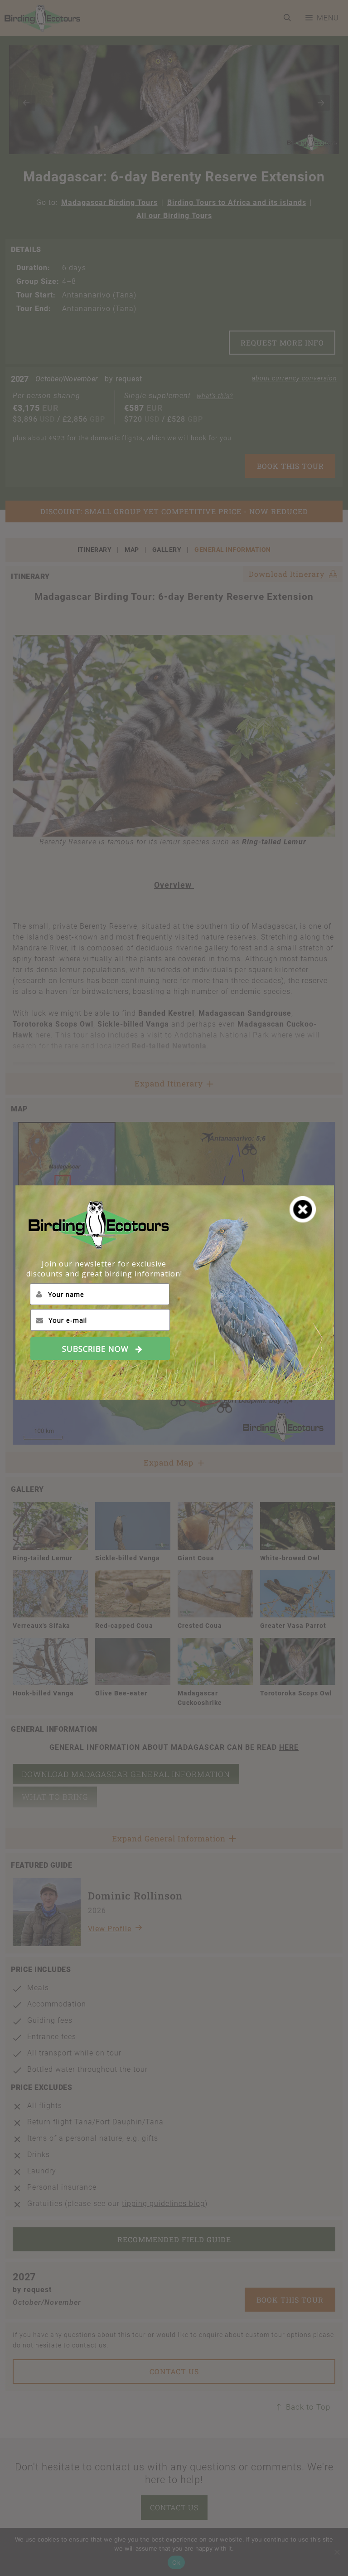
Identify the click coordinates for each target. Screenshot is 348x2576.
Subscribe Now (95, 1348)
